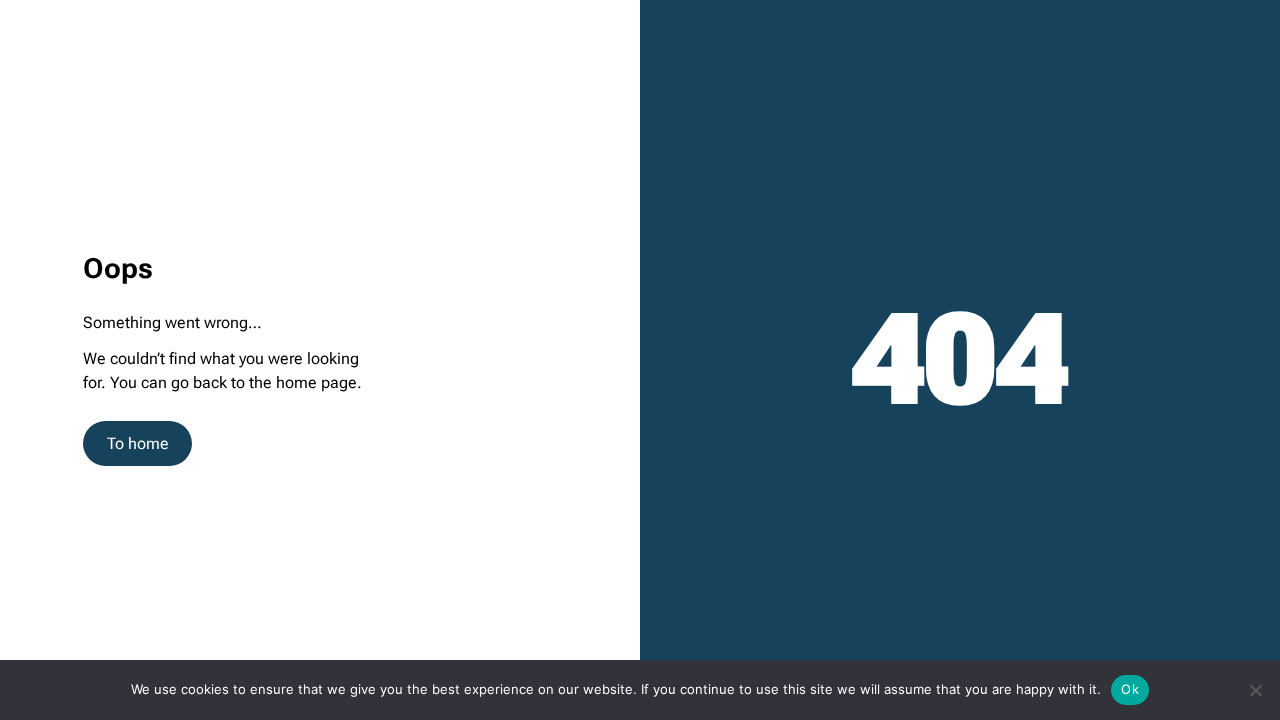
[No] (1255, 690)
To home (138, 443)
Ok (1130, 689)
